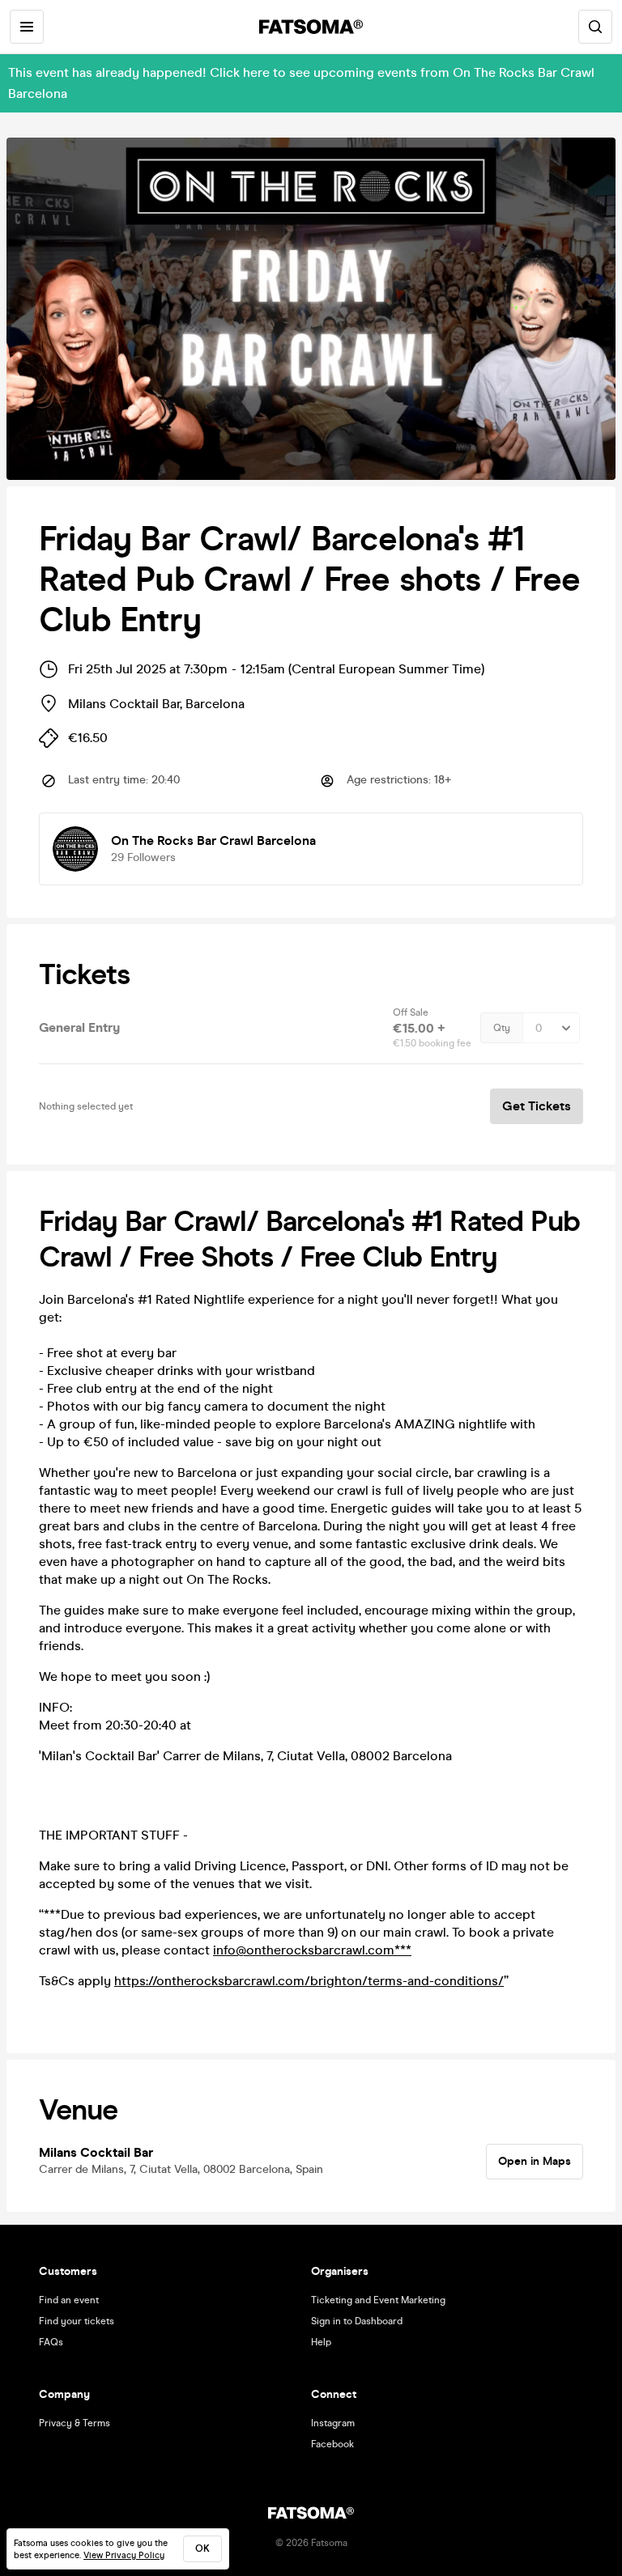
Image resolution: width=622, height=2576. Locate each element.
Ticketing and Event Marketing (378, 2300)
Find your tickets (77, 2321)
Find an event (69, 2300)
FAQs (51, 2342)
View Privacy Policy (124, 2555)
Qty (502, 1028)
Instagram (333, 2423)
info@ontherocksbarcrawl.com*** (312, 1950)
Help (321, 2342)
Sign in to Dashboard (357, 2321)
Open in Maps (535, 2161)
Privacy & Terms (75, 2423)
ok (202, 2548)
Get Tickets (537, 1106)
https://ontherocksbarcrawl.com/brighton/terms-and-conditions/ (309, 1981)
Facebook (332, 2444)
